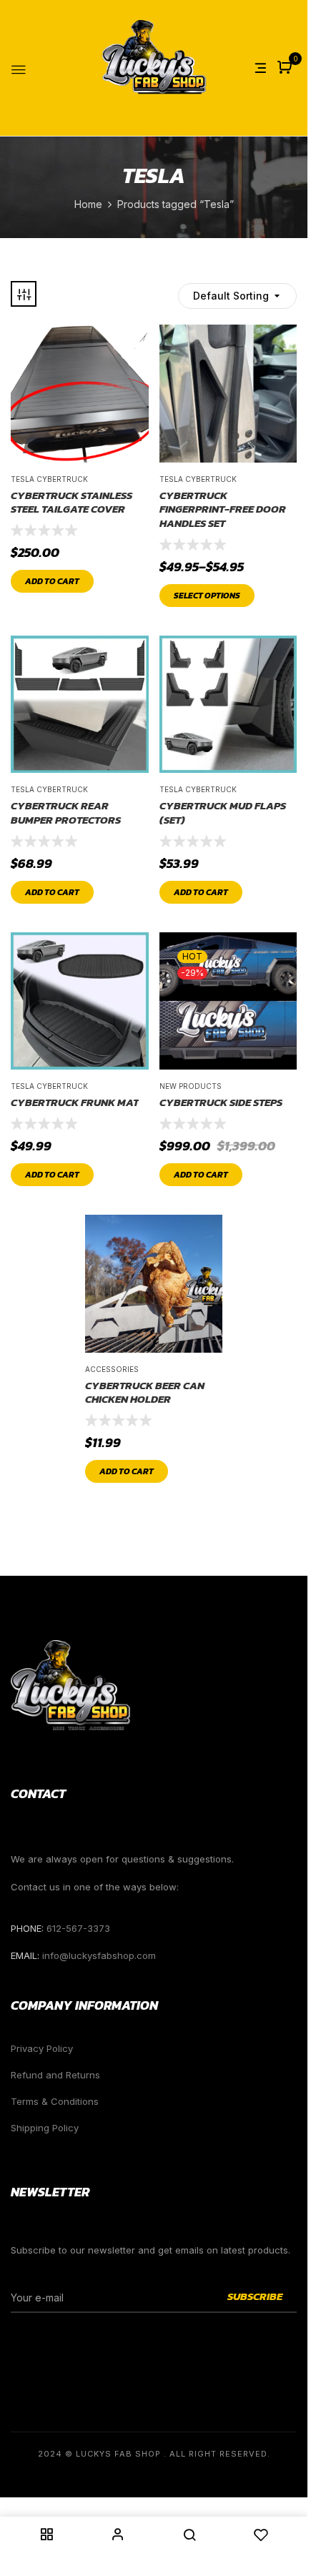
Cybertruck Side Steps (221, 1102)
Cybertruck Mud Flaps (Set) (223, 813)
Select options (207, 596)
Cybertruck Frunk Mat (75, 1102)
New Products (191, 1086)
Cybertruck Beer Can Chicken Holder (145, 1392)
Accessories (112, 1369)
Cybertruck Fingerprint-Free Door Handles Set (223, 509)
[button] (286, 68)
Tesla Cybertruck (49, 479)
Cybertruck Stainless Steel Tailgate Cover (71, 502)
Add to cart (52, 581)
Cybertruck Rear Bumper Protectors (66, 813)
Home (88, 204)
